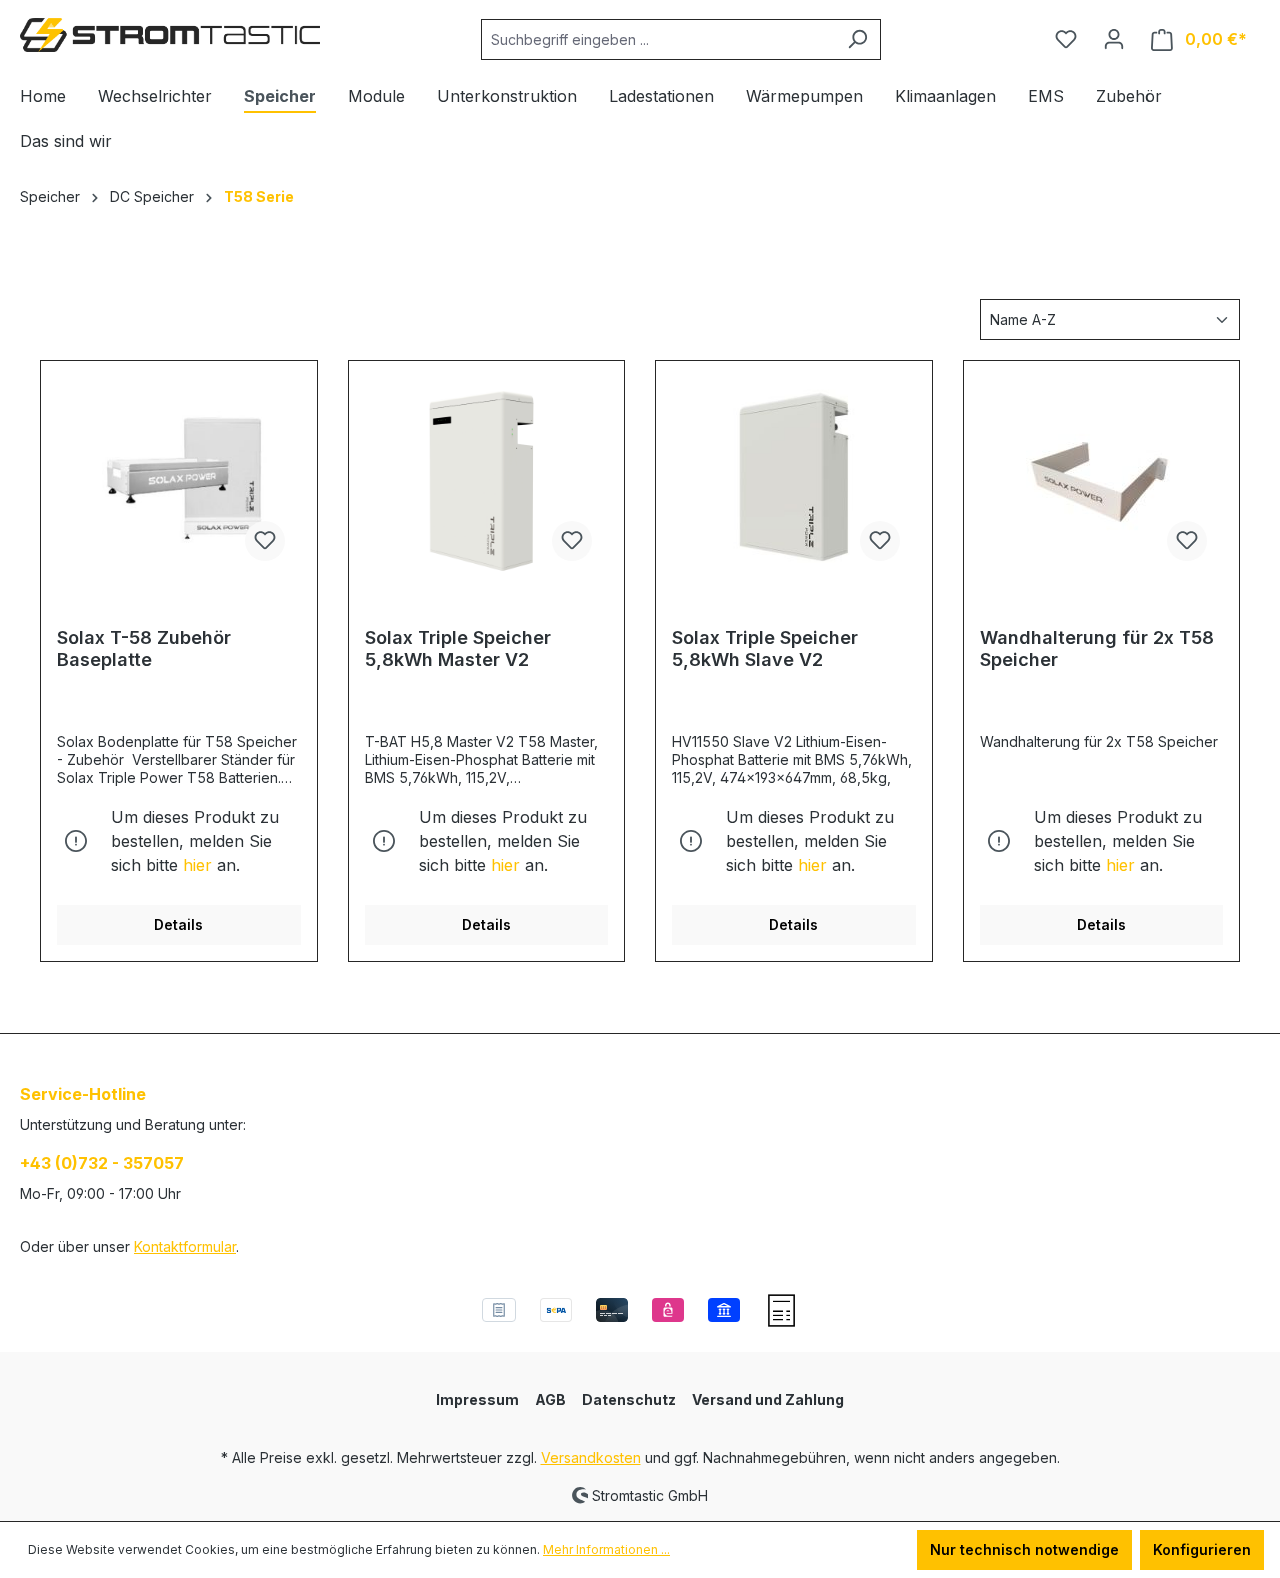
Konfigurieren (1202, 1549)
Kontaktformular (185, 1246)
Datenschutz (629, 1399)
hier (197, 865)
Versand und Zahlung (768, 1399)
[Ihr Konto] (1114, 39)
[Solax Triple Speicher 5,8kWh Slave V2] (794, 477)
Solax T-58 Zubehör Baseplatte (144, 648)
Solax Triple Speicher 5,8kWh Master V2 (458, 648)
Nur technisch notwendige (1024, 1549)
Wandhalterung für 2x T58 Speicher (1097, 648)
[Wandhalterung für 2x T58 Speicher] (1102, 477)
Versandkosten (591, 1457)
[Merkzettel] (1066, 39)
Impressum (477, 1399)
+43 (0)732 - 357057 (102, 1163)
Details (178, 924)
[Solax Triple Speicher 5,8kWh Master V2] (487, 477)
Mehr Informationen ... (606, 1549)
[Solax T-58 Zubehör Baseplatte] (179, 477)
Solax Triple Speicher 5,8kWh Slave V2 (765, 648)
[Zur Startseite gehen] (170, 35)
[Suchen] (857, 39)
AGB (550, 1399)
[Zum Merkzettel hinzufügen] (265, 541)
